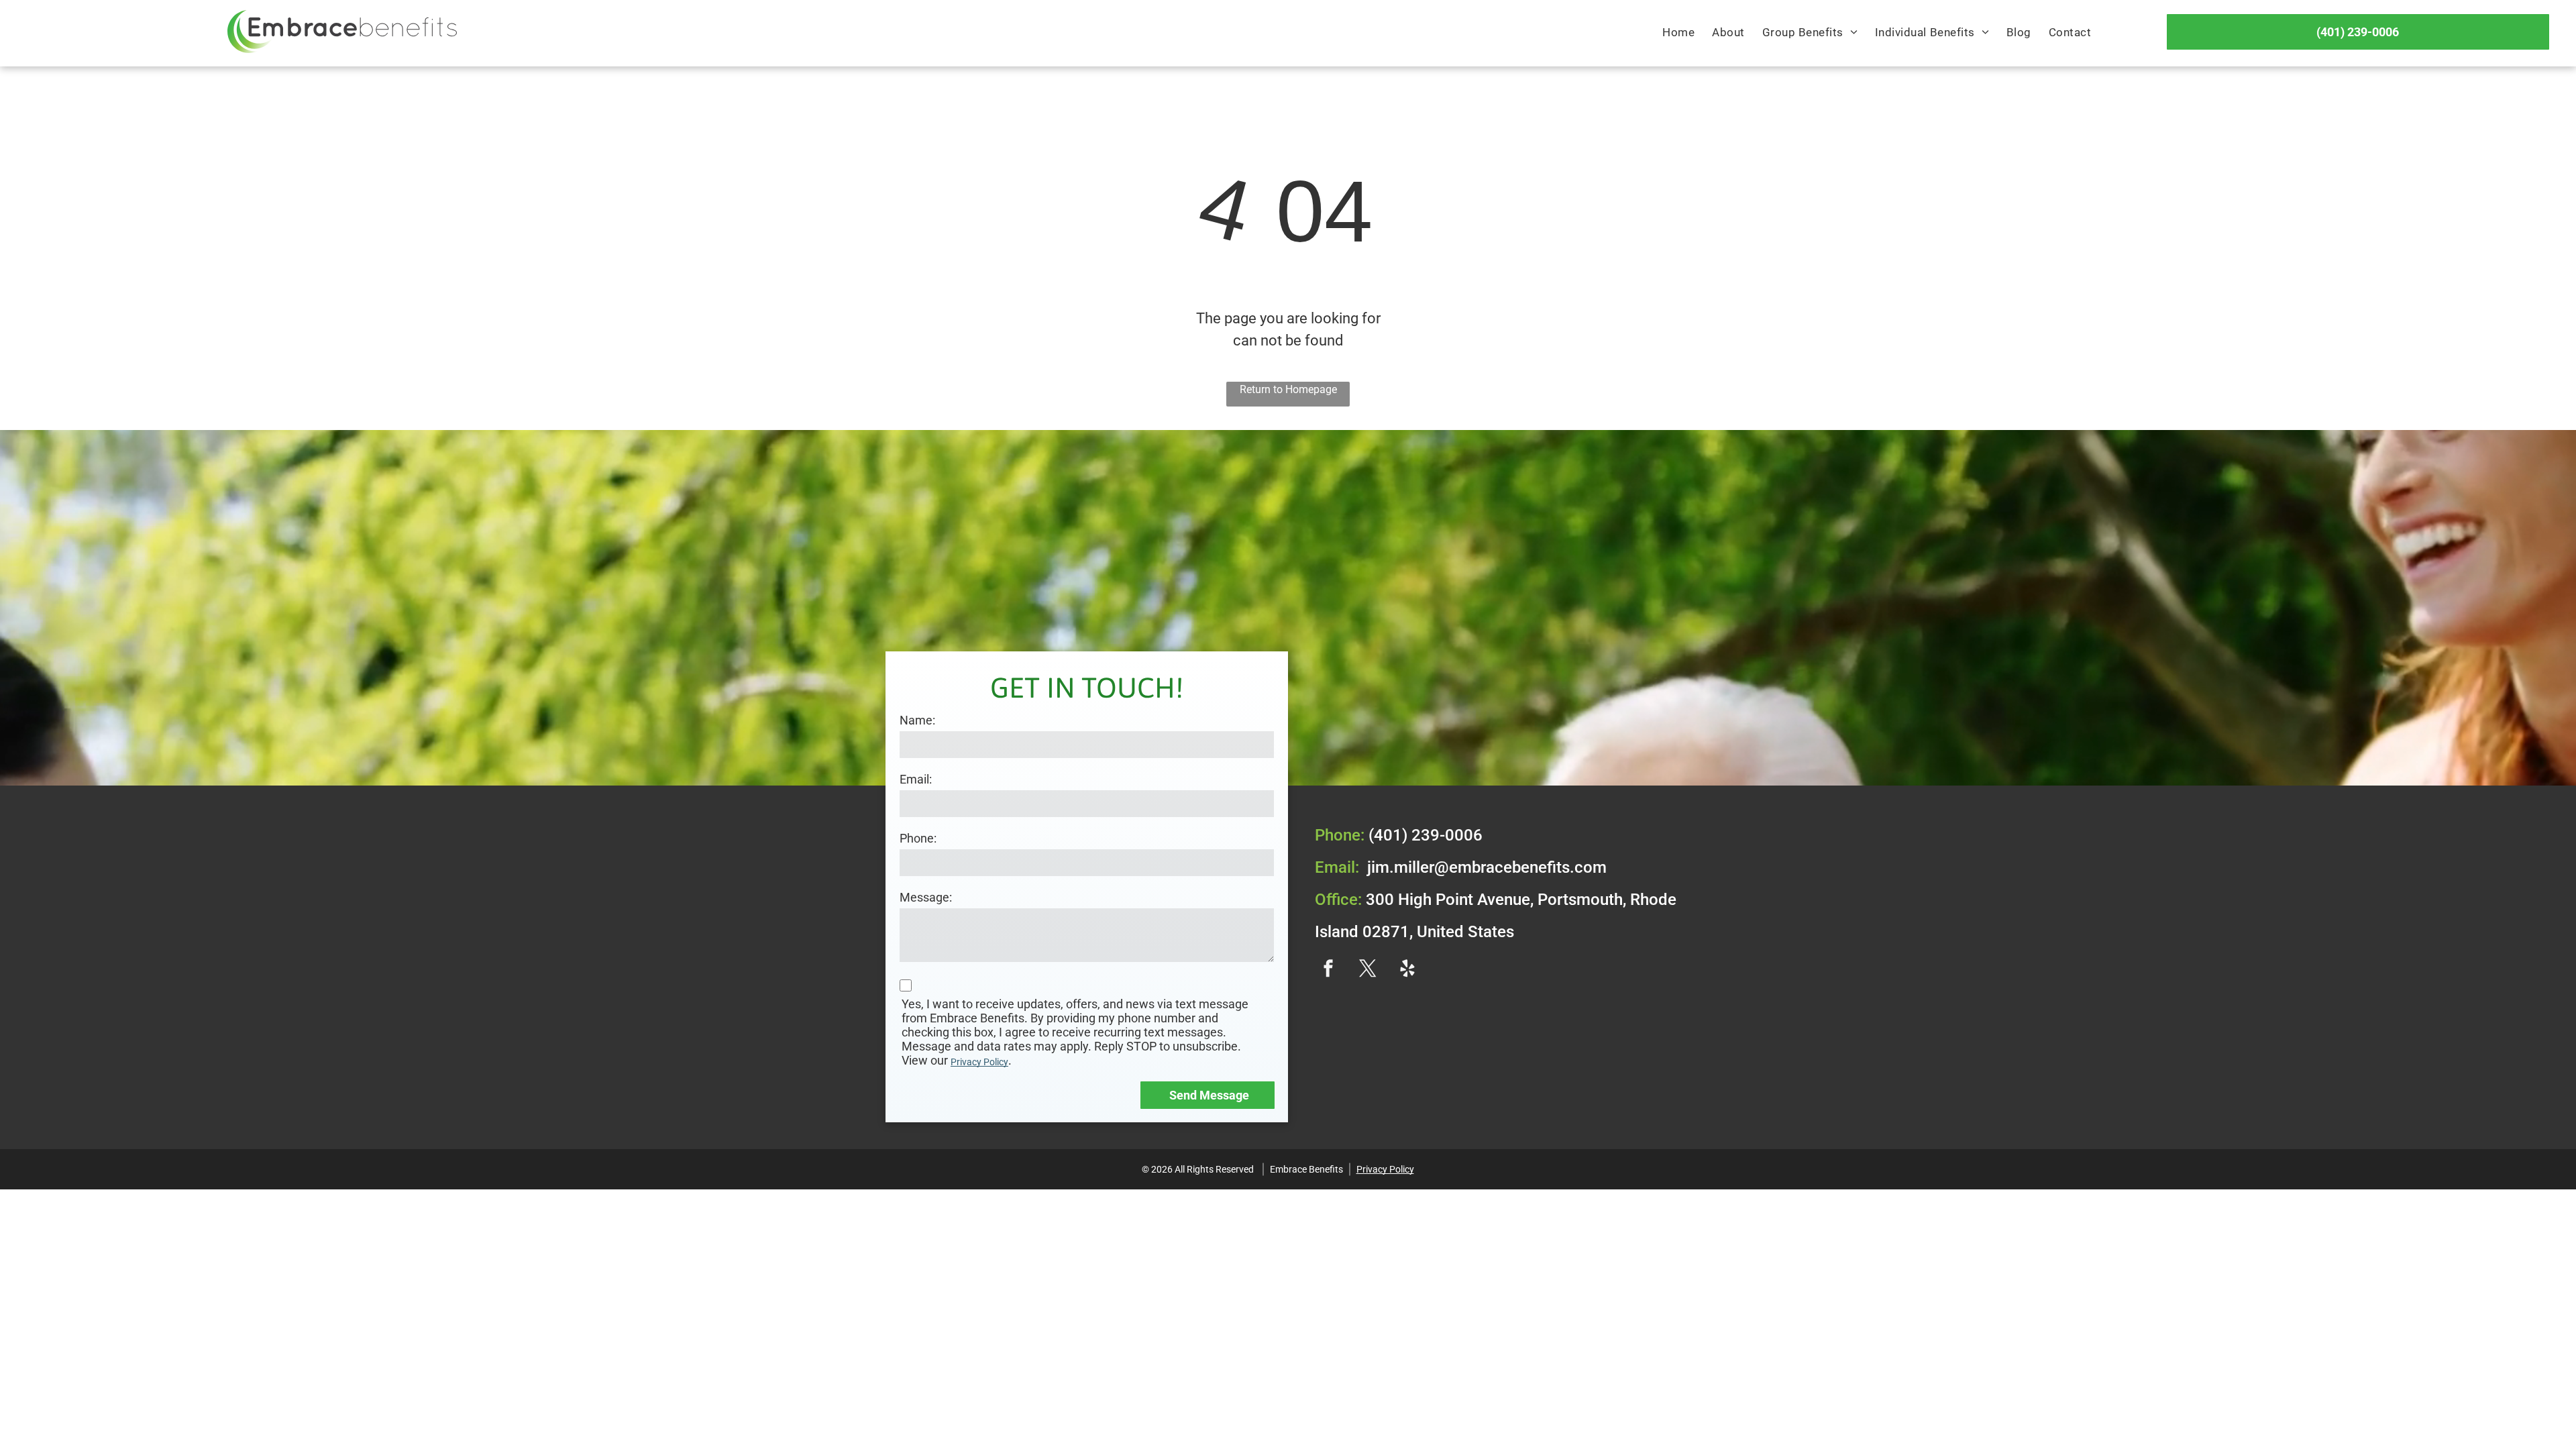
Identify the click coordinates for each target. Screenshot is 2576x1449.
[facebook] (1328, 970)
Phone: (918, 838)
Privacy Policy (979, 1062)
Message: (926, 897)
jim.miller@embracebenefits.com (1487, 867)
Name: (917, 720)
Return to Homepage (1288, 389)
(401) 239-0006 (1426, 835)
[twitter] (1368, 970)
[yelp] (1407, 970)
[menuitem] (1678, 33)
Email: (916, 779)
